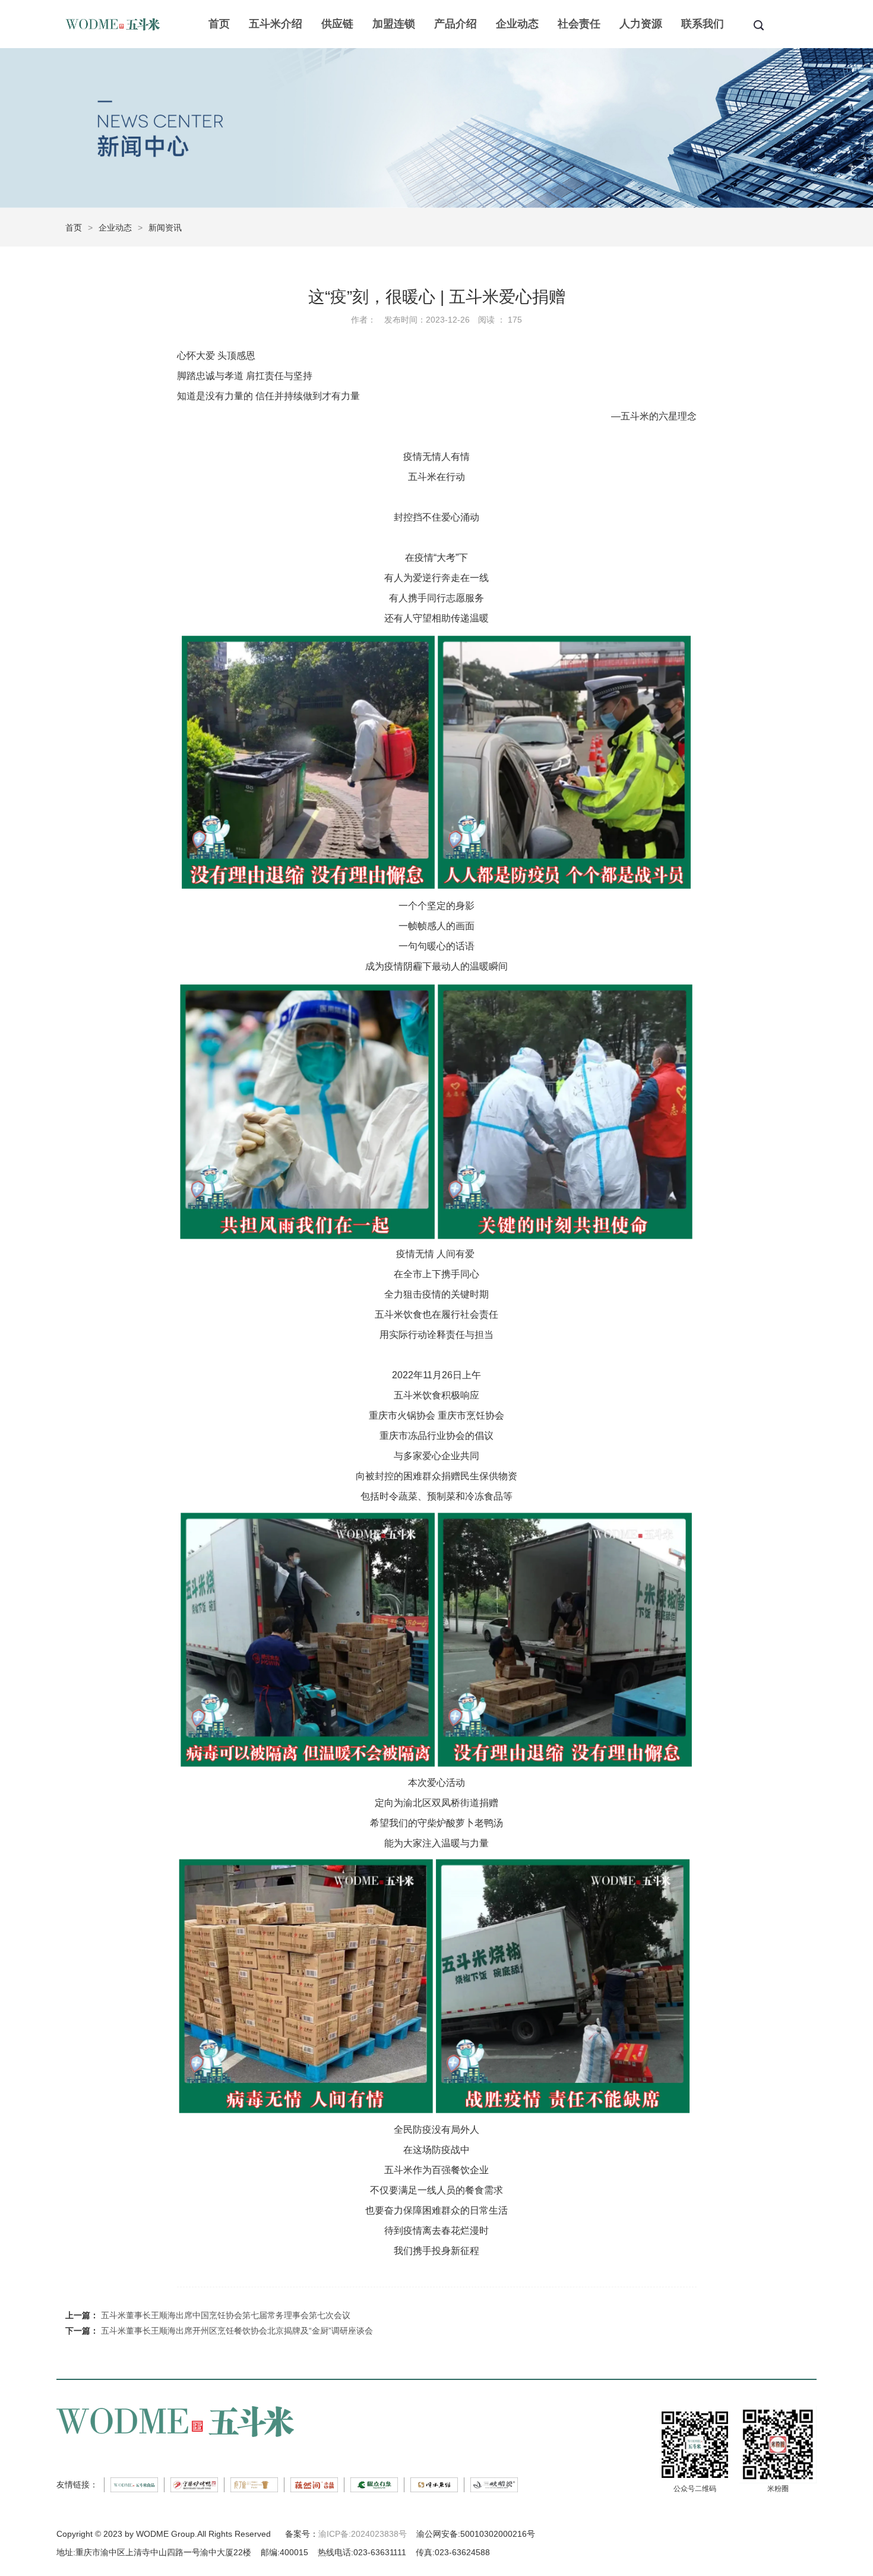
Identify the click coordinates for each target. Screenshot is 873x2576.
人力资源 (641, 24)
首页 (219, 24)
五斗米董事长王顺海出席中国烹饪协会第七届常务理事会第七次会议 (226, 2315)
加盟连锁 (394, 24)
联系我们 (703, 24)
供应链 (337, 24)
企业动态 (517, 24)
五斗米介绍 (276, 24)
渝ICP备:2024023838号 (363, 2534)
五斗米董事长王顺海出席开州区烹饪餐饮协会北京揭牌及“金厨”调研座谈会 (237, 2331)
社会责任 (579, 24)
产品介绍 (456, 24)
